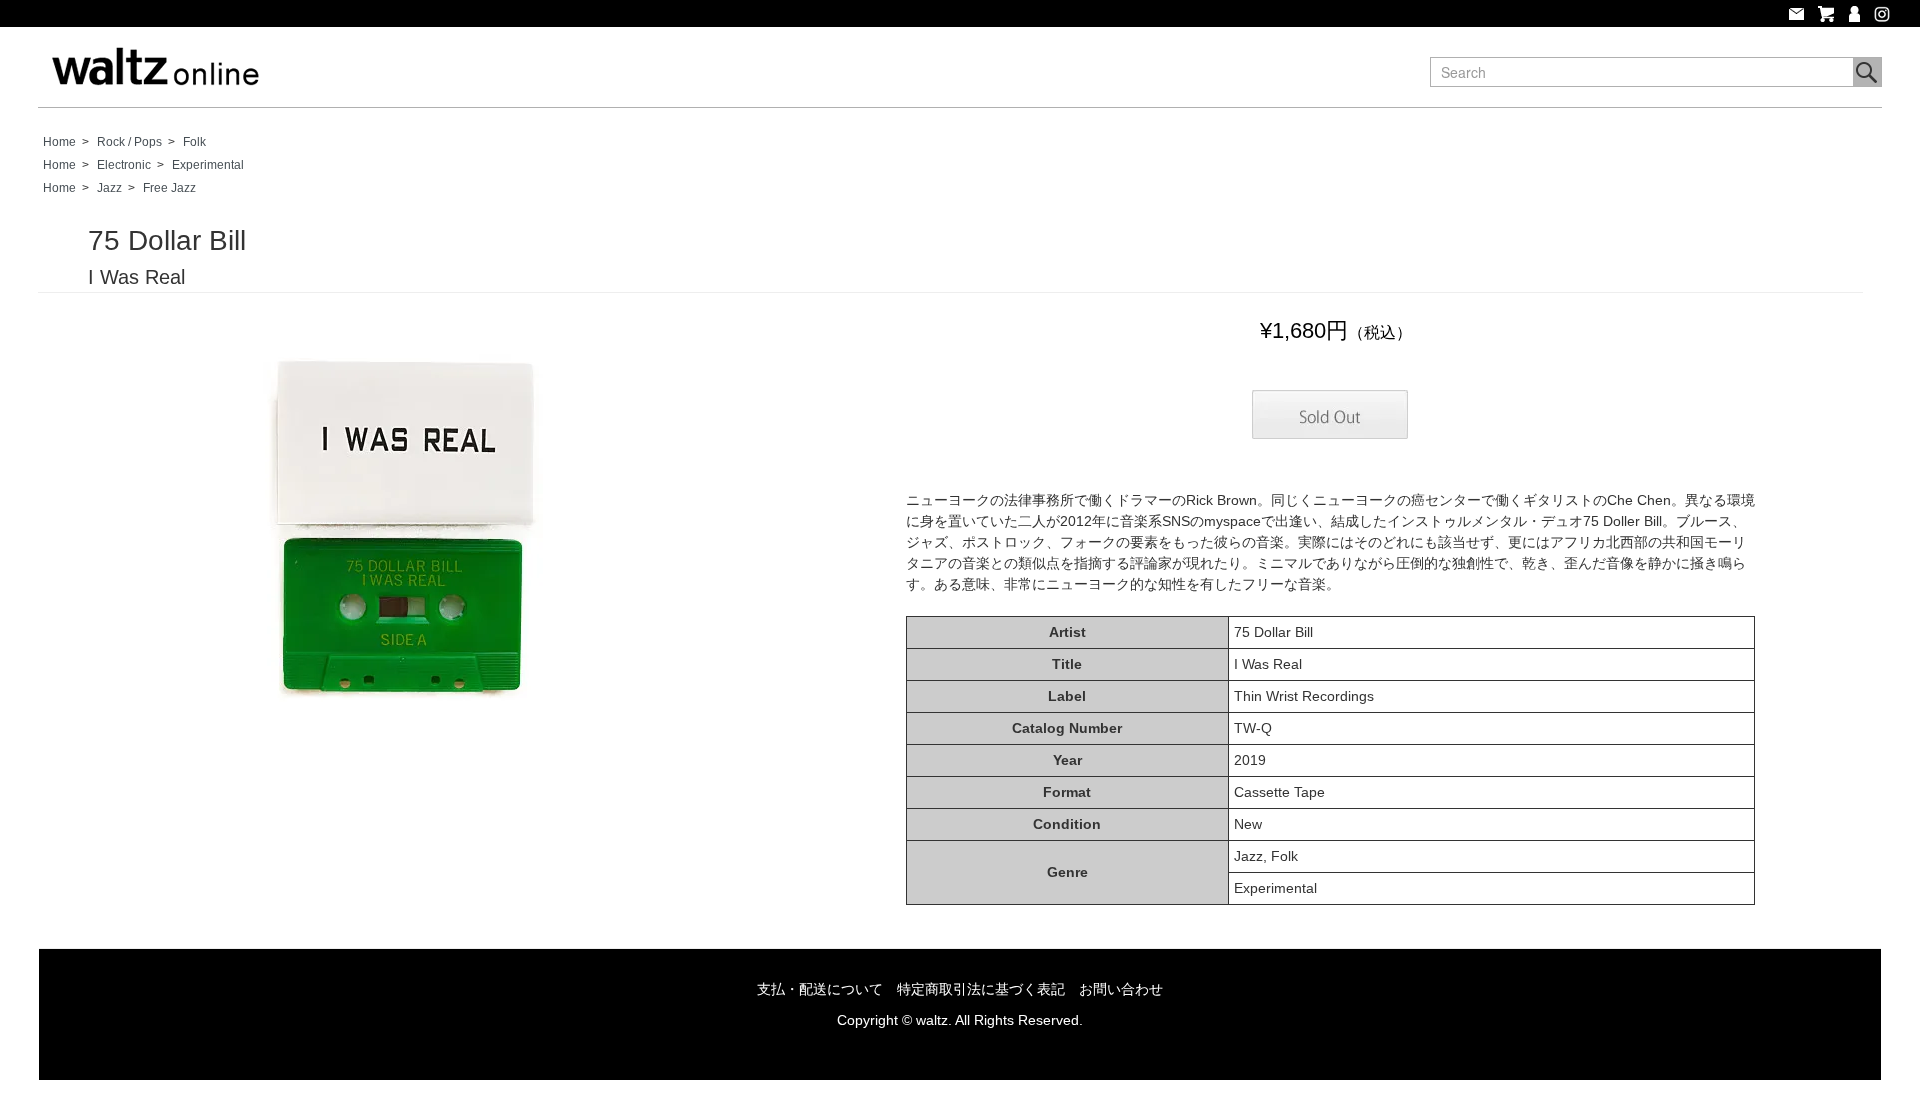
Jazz (109, 188)
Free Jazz (169, 188)
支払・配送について (820, 989)
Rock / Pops (129, 142)
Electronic (124, 165)
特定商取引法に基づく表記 (981, 989)
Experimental (208, 165)
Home (59, 142)
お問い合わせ (1121, 989)
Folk (194, 142)
